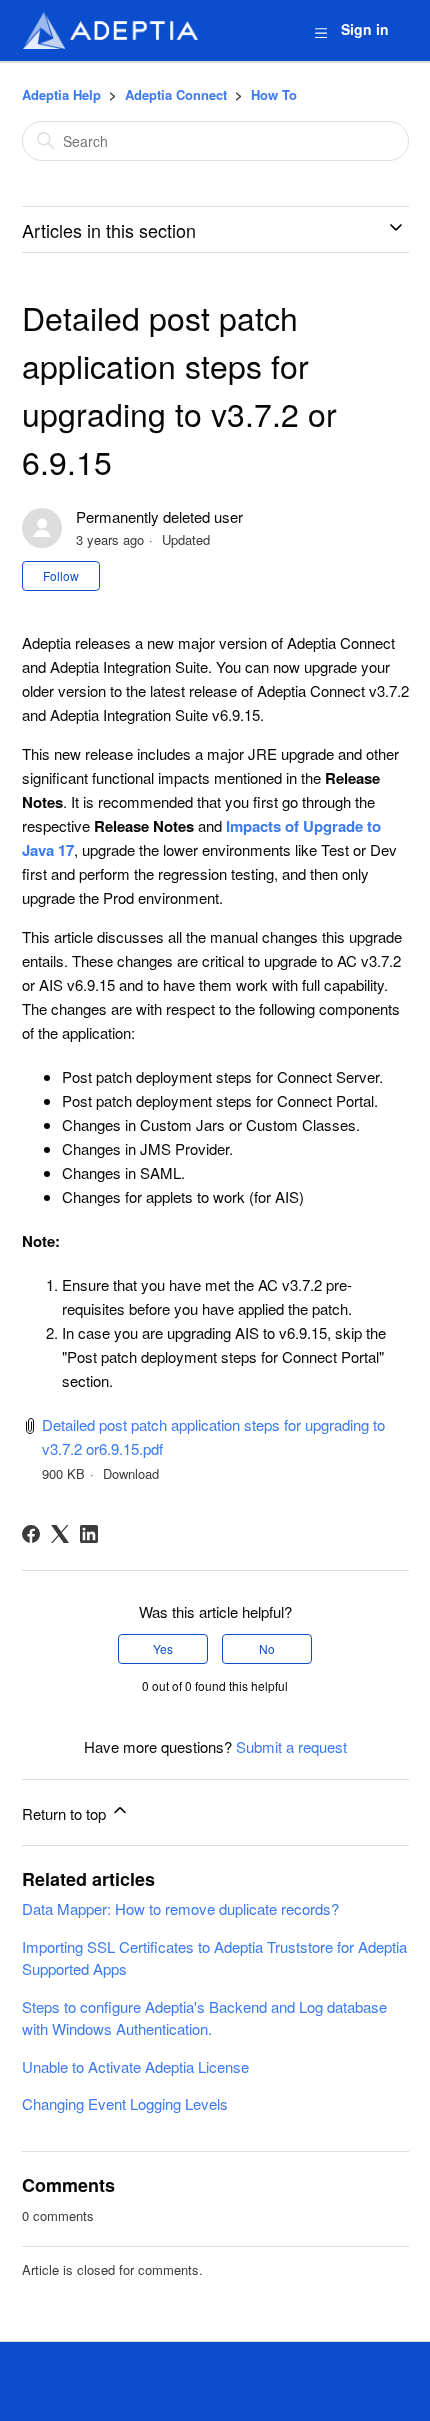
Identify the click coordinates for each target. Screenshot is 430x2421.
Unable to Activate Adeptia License (135, 2066)
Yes (163, 1648)
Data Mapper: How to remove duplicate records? (180, 1908)
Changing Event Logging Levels (125, 2103)
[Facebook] (31, 1534)
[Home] (110, 30)
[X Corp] (60, 1534)
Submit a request (291, 1746)
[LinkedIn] (89, 1534)
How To (274, 94)
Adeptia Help (61, 94)
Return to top (66, 1813)
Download (131, 1473)
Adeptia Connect (176, 94)
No (267, 1648)
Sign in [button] (365, 29)
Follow (61, 575)
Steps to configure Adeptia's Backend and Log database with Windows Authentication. (204, 2018)
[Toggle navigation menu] (320, 31)
